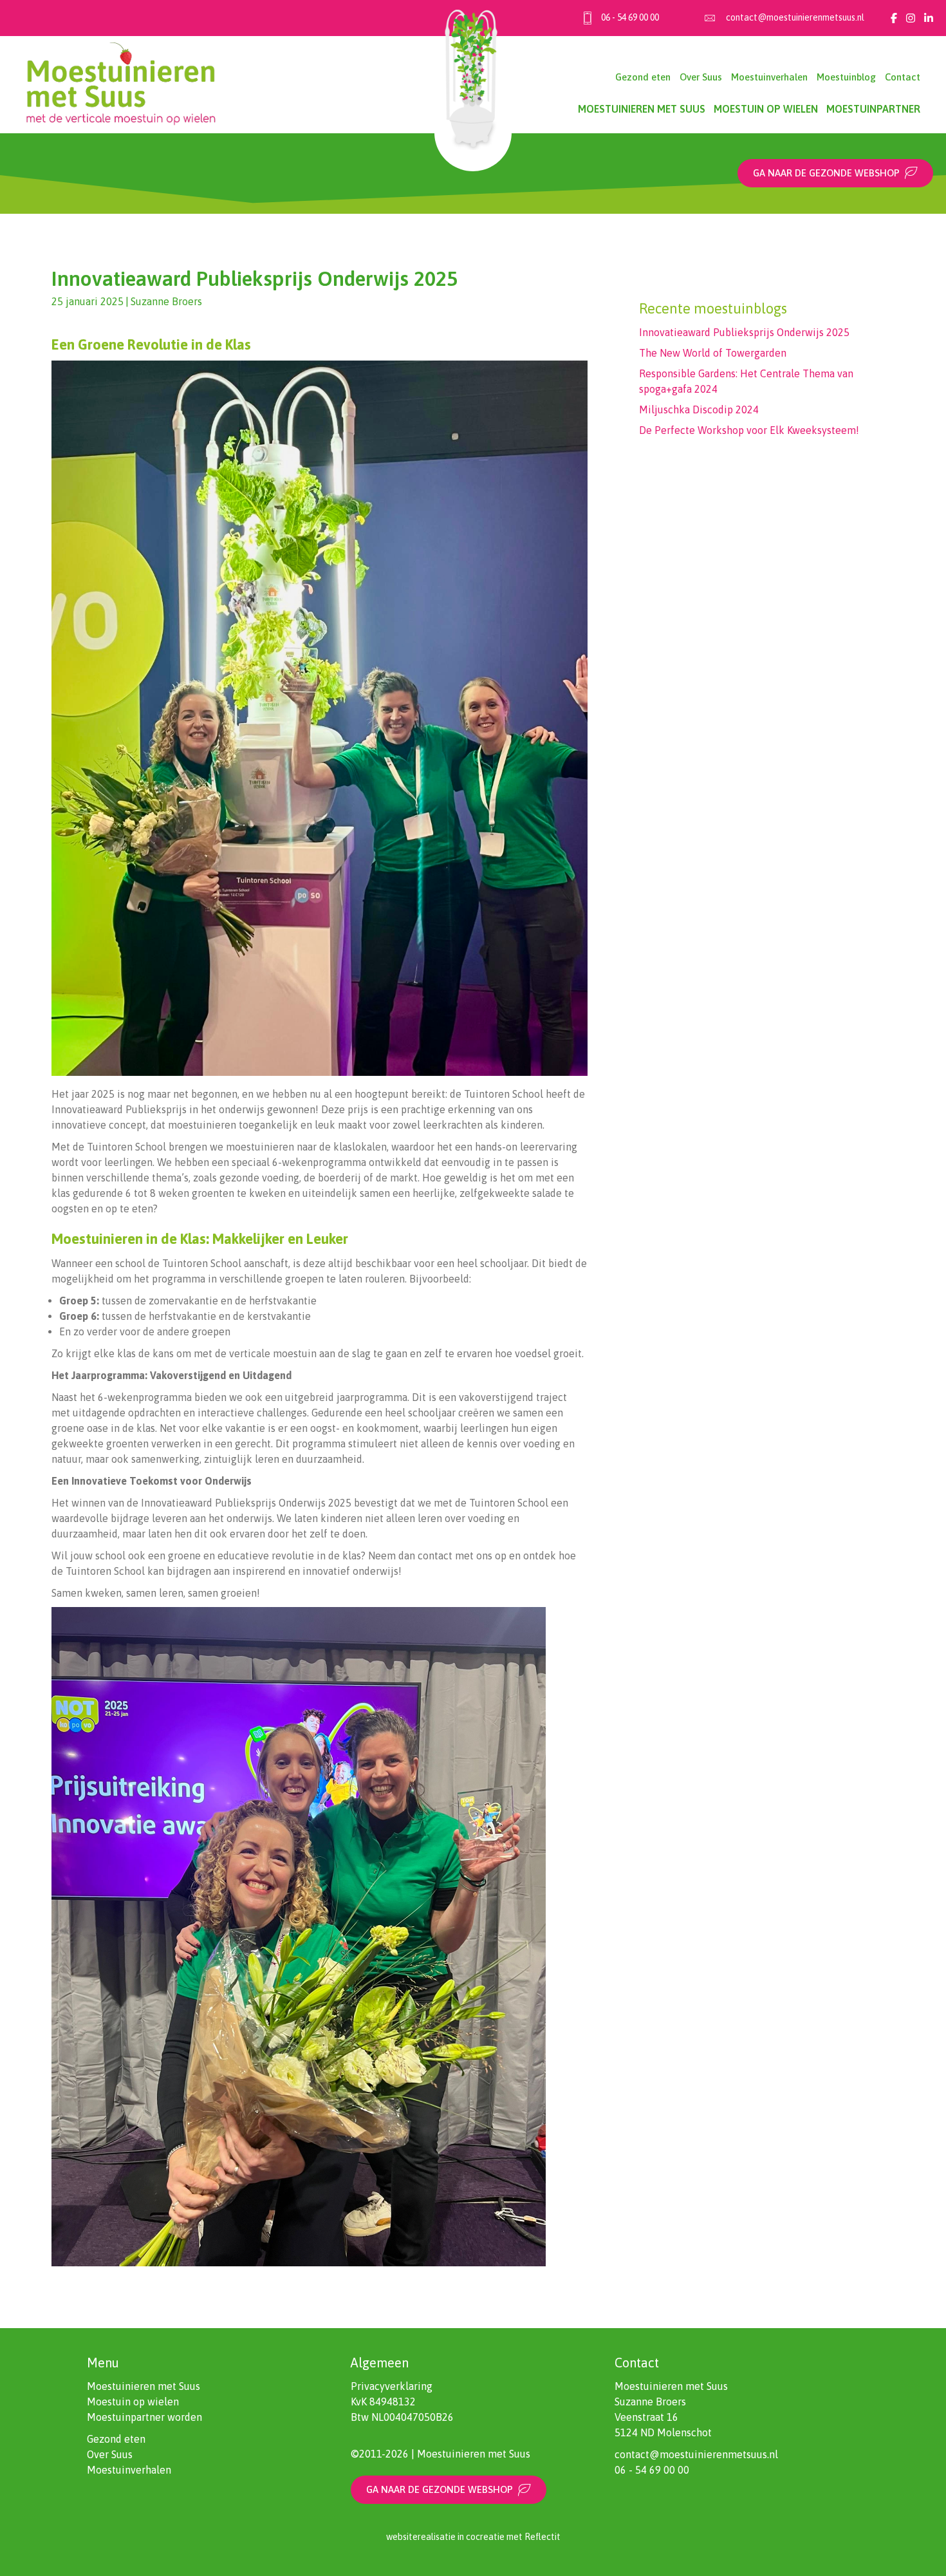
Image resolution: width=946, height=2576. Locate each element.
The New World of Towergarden (713, 353)
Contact (903, 77)
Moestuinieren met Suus (642, 109)
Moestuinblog (846, 77)
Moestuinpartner (873, 109)
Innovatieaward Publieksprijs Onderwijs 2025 (744, 332)
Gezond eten (643, 77)
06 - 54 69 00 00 (630, 17)
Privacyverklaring (392, 2386)
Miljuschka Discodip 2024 (699, 409)
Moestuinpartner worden (144, 2417)
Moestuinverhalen (769, 77)
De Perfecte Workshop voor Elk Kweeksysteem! (749, 430)
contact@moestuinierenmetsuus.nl (795, 17)
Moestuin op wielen (766, 109)
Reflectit (543, 2537)
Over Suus (701, 77)
